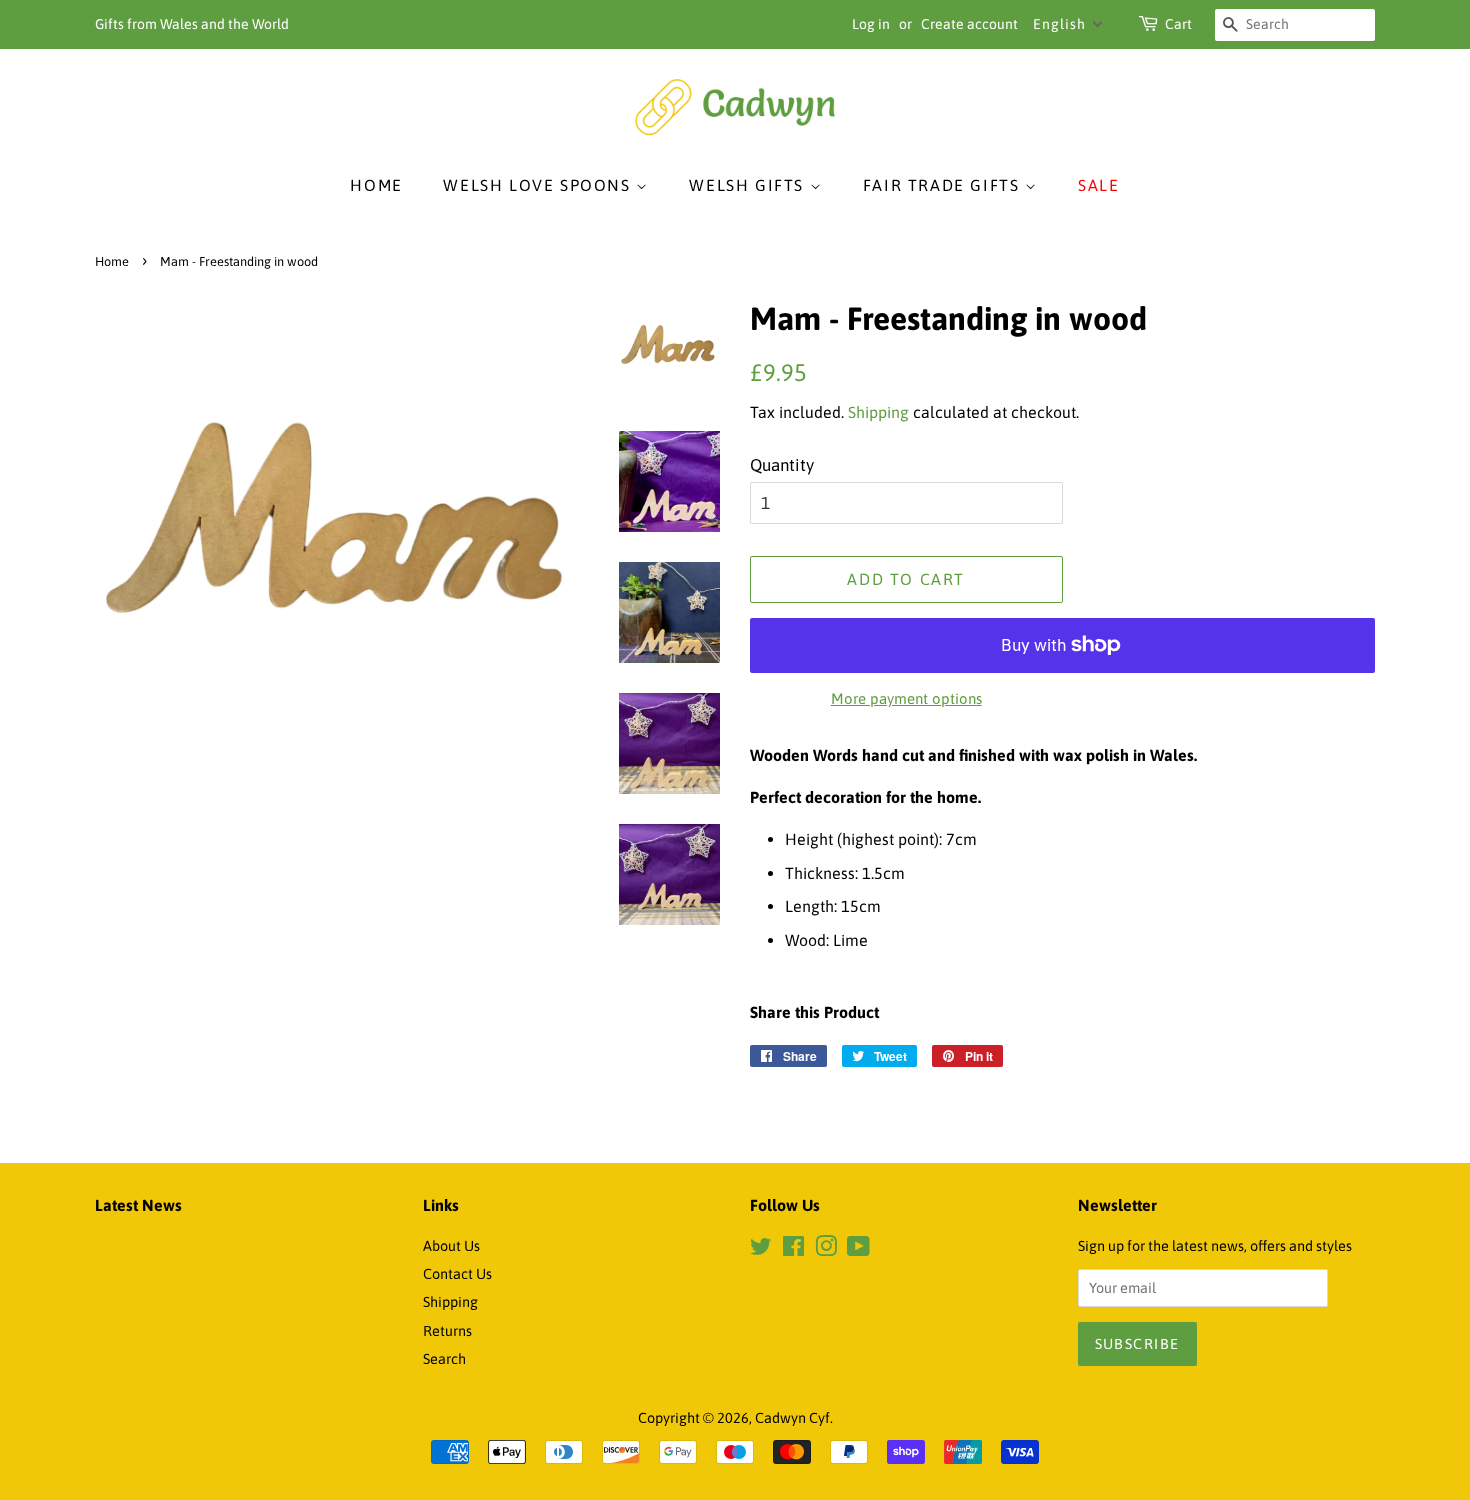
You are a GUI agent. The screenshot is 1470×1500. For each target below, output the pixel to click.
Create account (969, 24)
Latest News (138, 1205)
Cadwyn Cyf (792, 1418)
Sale (1098, 185)
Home (376, 185)
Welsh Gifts (749, 185)
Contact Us (457, 1274)
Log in (871, 24)
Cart (1178, 24)
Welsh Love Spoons (539, 185)
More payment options (906, 698)
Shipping (878, 412)
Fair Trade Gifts (944, 185)
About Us (451, 1246)
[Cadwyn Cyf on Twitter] (761, 1250)
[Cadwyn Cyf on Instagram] (826, 1250)
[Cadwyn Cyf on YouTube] (858, 1250)
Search (444, 1359)
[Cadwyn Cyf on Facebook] (793, 1250)
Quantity (782, 465)
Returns (447, 1331)
